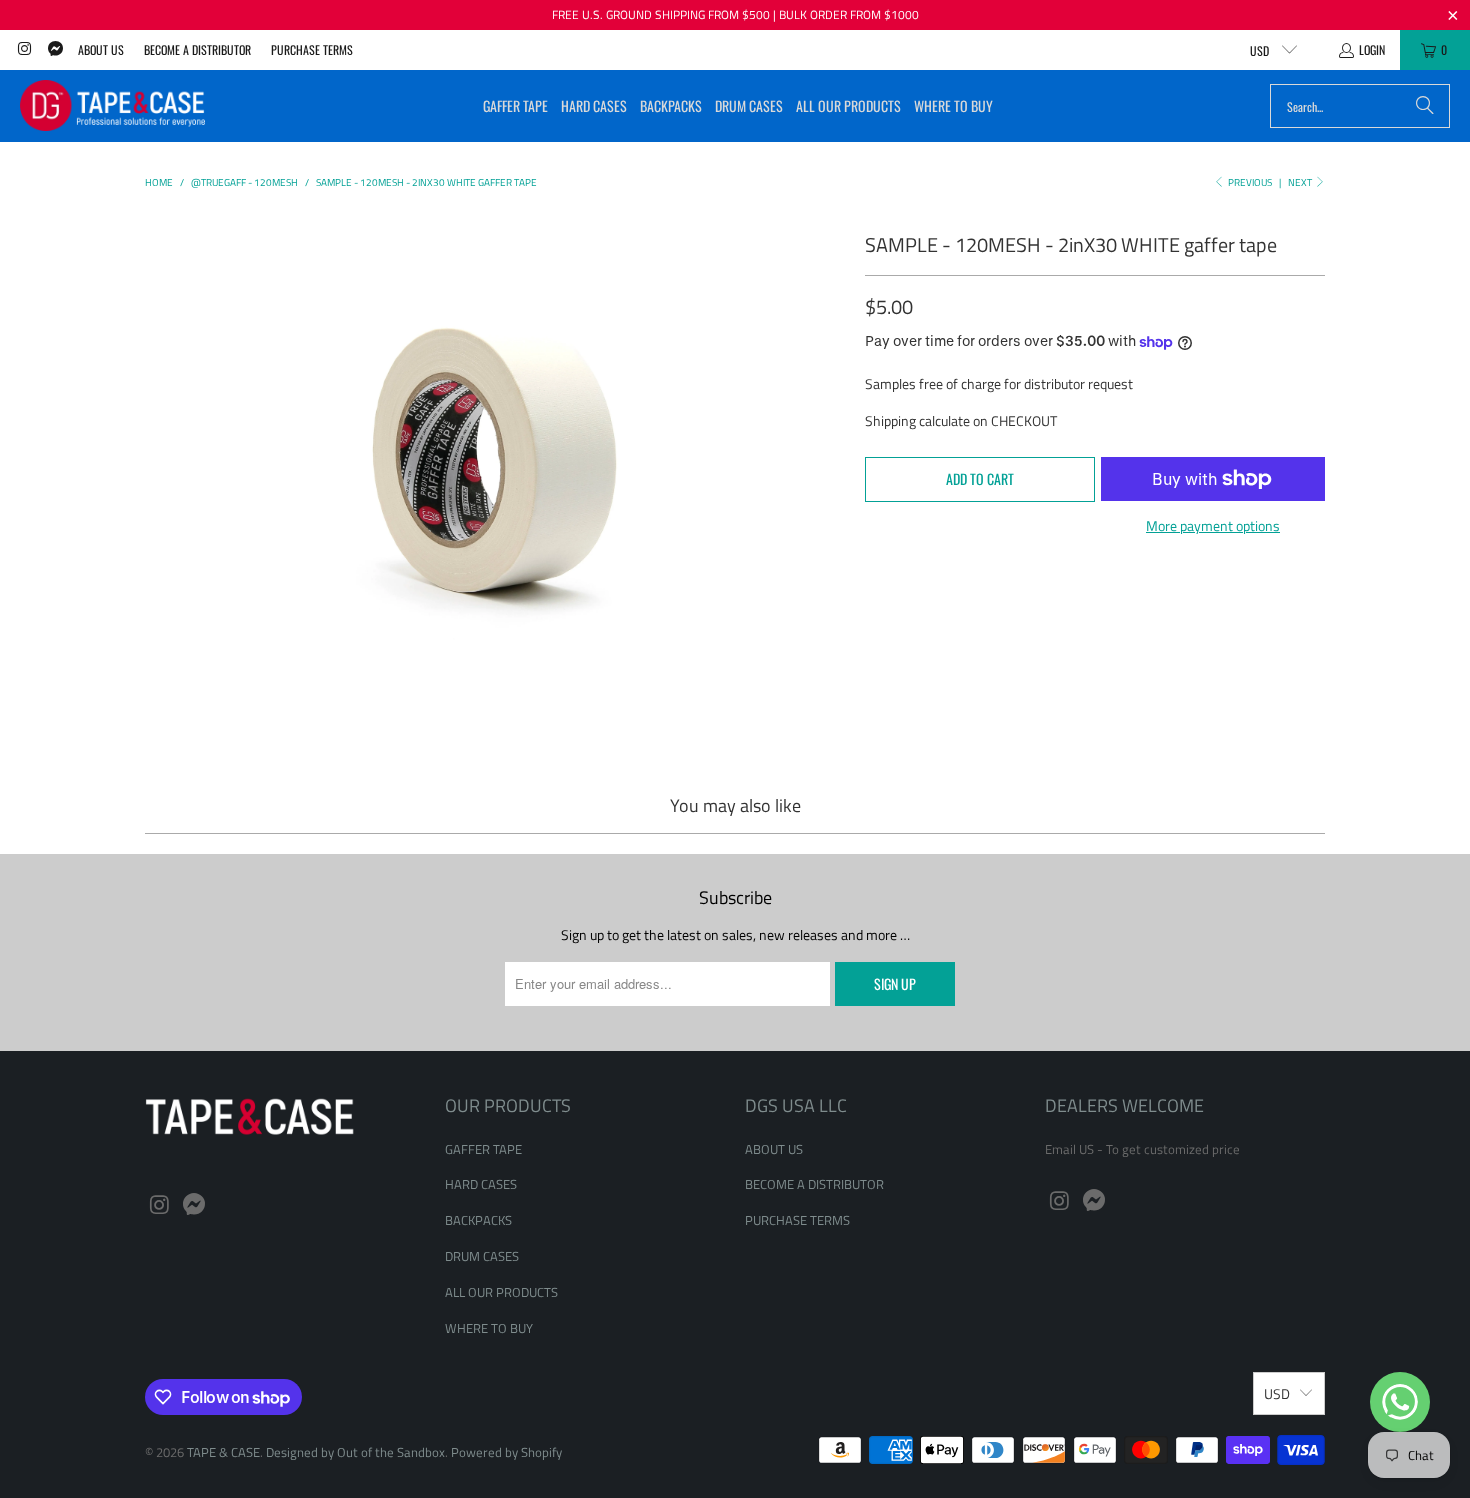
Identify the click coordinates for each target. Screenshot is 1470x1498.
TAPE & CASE (223, 1452)
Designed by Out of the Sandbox (355, 1452)
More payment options (1213, 525)
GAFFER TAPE (483, 1149)
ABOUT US (101, 49)
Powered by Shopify (506, 1452)
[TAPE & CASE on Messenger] (53, 49)
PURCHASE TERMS (312, 49)
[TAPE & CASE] (112, 106)
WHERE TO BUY (489, 1328)
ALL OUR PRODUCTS (501, 1292)
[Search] (1425, 106)
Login (1372, 49)
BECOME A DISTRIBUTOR (197, 49)
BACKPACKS (478, 1220)
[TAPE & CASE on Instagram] (23, 49)
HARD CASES (481, 1184)
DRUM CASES (482, 1256)
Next (1301, 182)
